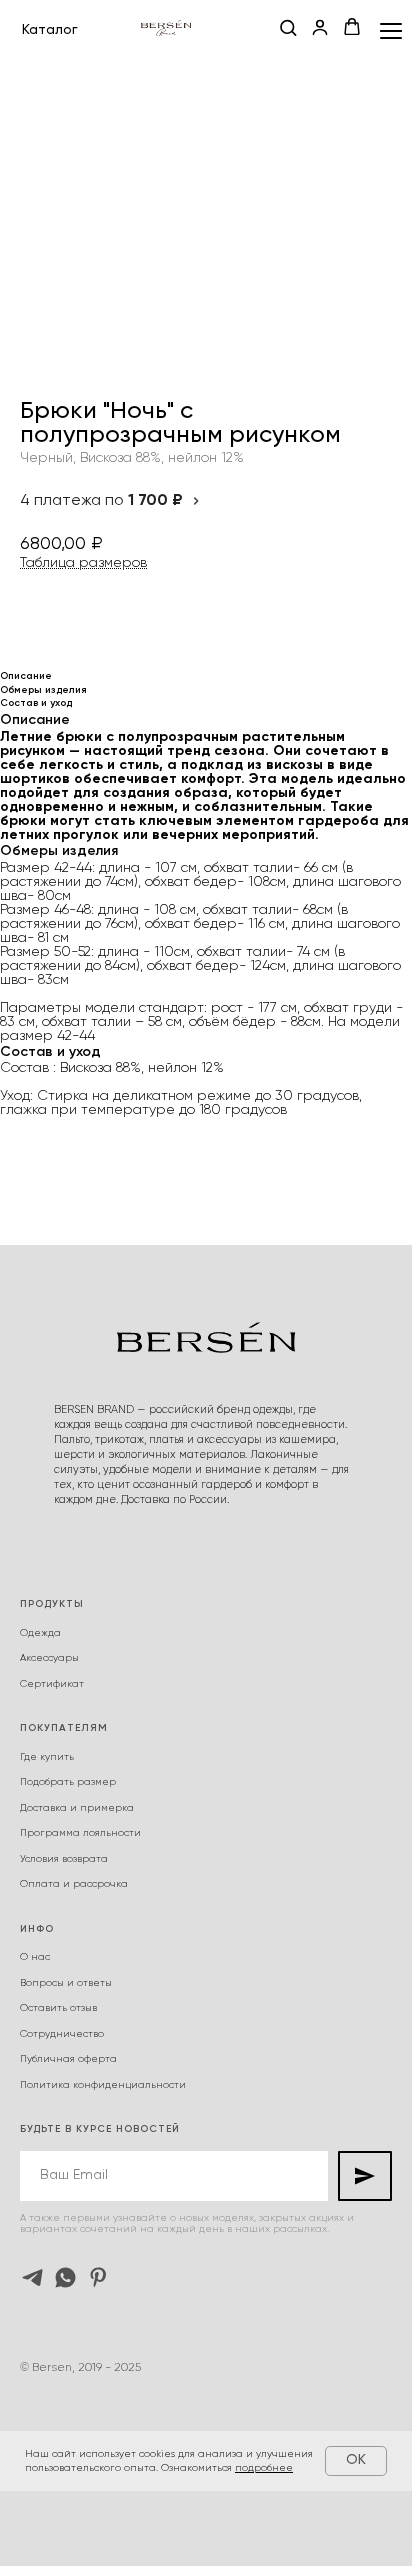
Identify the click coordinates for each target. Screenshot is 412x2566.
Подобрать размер (68, 1782)
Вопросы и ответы (66, 1983)
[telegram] (32, 2277)
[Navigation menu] (391, 30)
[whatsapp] (65, 2277)
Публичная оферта (68, 2059)
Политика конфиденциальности (103, 2085)
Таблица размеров (83, 563)
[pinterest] (98, 2277)
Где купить (47, 1757)
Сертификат (52, 1684)
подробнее (264, 2468)
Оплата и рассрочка (74, 1884)
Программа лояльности (80, 1833)
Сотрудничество (62, 2034)
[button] (288, 29)
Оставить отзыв (58, 2008)
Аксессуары (49, 1658)
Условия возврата (64, 1859)
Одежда (40, 1633)
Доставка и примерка (77, 1808)
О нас (35, 1957)
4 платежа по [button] (101, 501)
